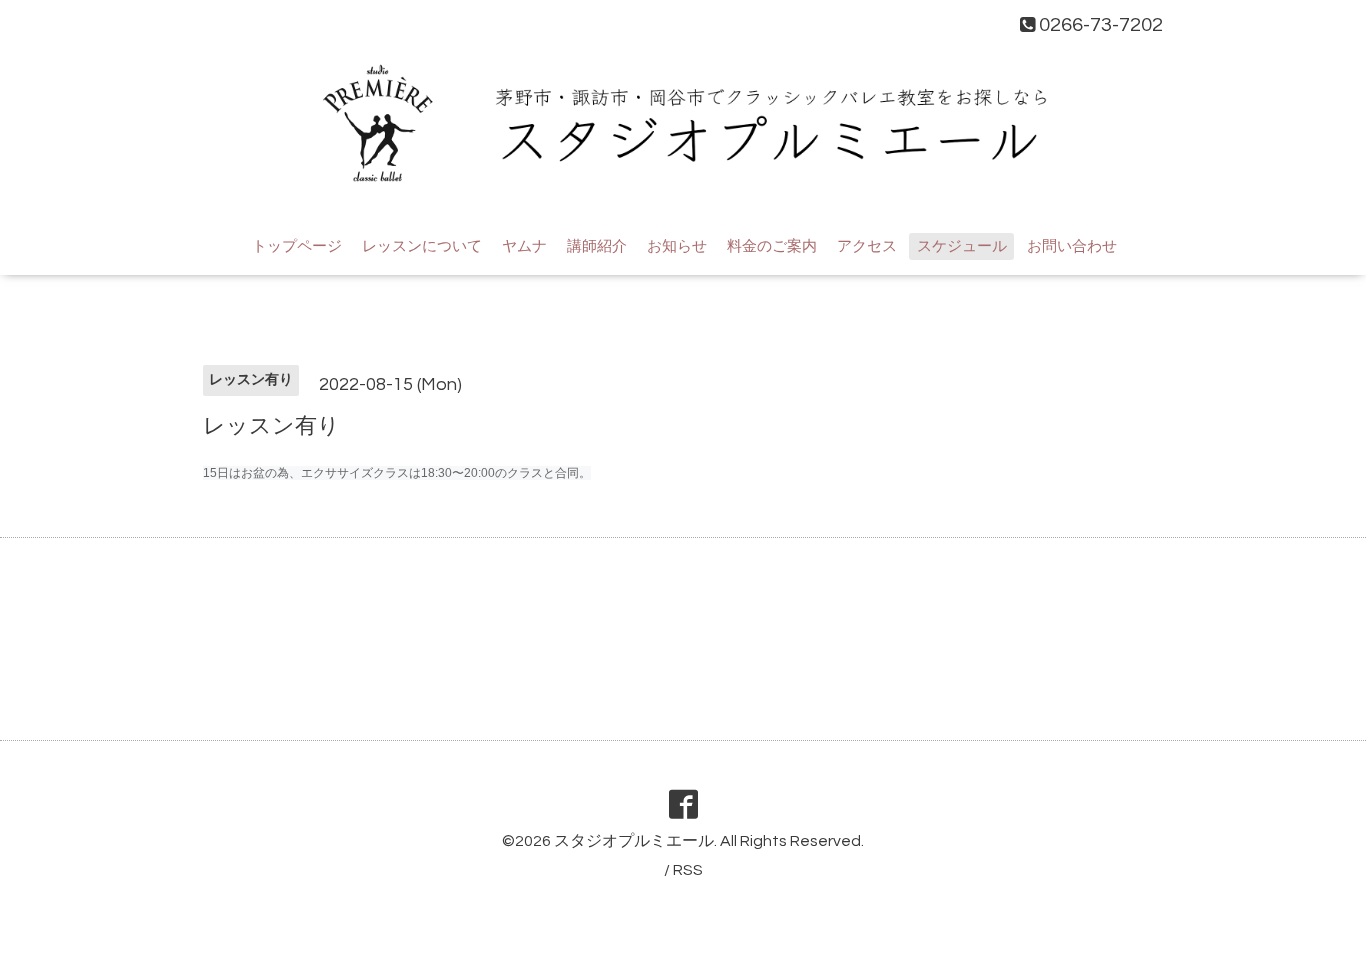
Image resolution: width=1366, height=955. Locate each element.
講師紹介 (597, 246)
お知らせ (677, 246)
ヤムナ (524, 246)
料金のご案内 (772, 246)
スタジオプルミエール (634, 841)
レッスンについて (422, 246)
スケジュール (962, 246)
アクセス (867, 246)
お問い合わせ (1072, 246)
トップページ (297, 246)
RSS (688, 870)
